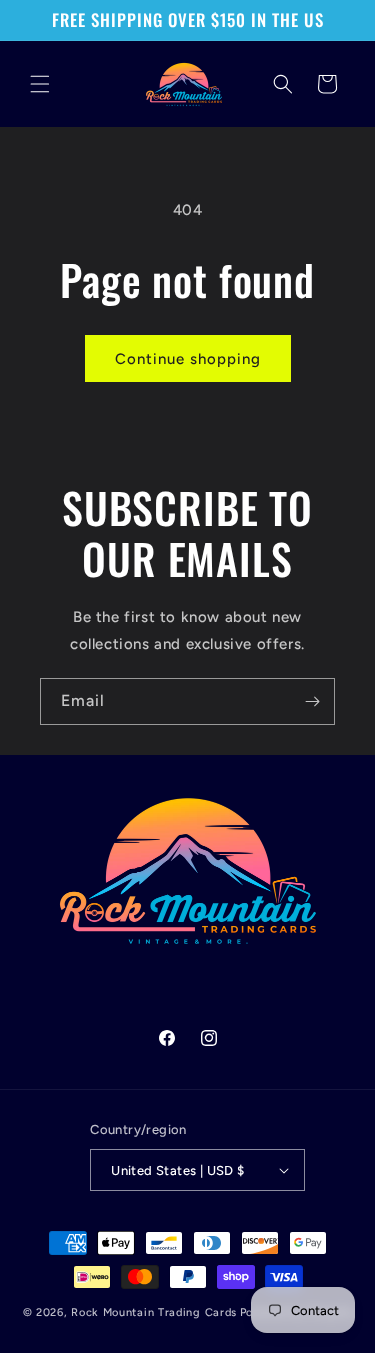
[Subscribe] (312, 701)
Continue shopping (188, 359)
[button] (40, 84)
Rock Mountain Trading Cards (154, 1312)
